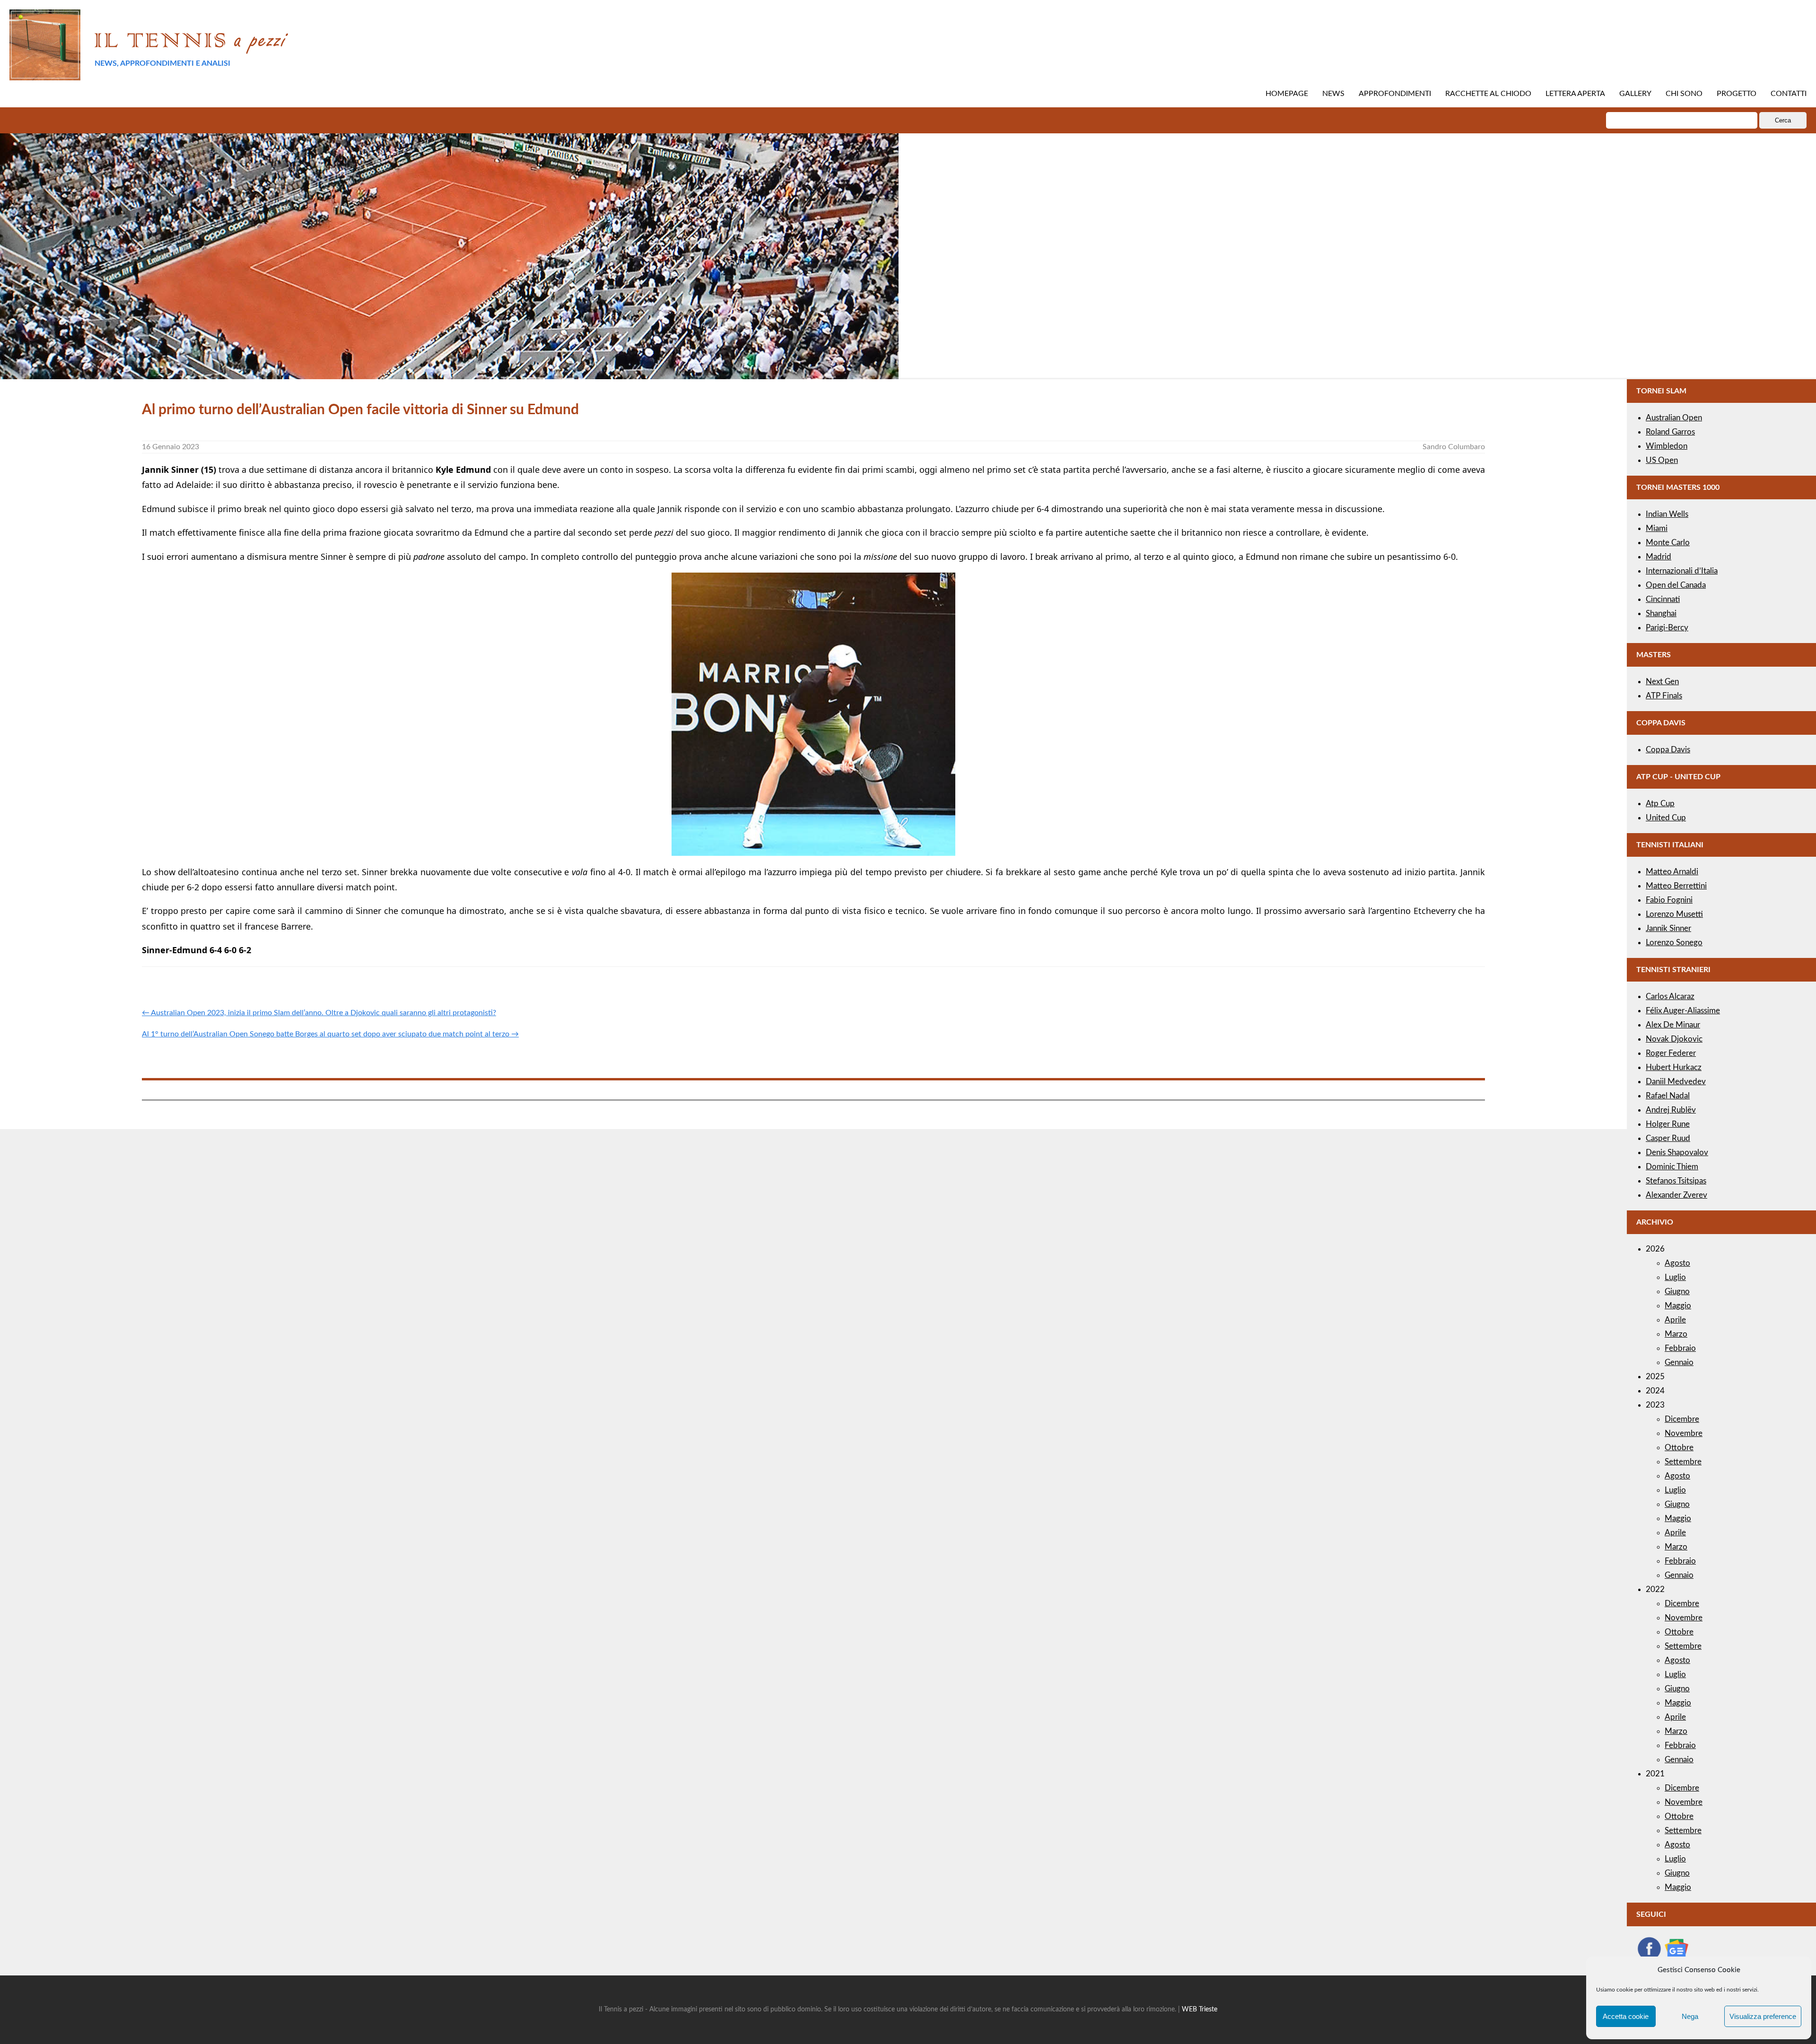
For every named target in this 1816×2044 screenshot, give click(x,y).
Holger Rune (1668, 1124)
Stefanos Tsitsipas (1676, 1181)
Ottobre (1679, 1448)
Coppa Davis (1668, 750)
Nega (1690, 2016)
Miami (1657, 528)
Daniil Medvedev (1676, 1082)
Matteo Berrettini (1676, 886)
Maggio (1678, 1306)
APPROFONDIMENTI (1395, 94)
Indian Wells (1667, 514)
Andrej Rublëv (1671, 1110)
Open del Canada (1676, 585)
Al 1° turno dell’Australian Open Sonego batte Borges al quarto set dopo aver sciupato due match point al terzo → (330, 1034)
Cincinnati (1663, 599)
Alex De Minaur (1673, 1025)
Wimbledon (1667, 446)
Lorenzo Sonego (1674, 943)
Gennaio (1679, 1362)
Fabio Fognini (1669, 900)
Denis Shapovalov (1677, 1152)
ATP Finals (1664, 696)
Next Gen (1662, 682)
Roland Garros (1670, 432)
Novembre (1684, 1433)
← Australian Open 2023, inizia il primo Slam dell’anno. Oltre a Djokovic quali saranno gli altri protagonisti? (319, 1013)
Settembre (1683, 1462)
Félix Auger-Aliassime (1683, 1011)
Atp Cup (1660, 804)
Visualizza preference (1763, 2016)
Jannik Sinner (1668, 928)
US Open (1662, 460)
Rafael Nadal (1668, 1096)
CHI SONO (1684, 94)
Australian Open (1674, 418)
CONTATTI (1789, 94)
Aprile (1675, 1320)
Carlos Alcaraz (1670, 996)
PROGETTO (1737, 94)
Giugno (1677, 1292)
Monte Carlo (1668, 543)
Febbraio (1680, 1348)
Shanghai (1661, 613)
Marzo (1676, 1334)
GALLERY (1635, 94)
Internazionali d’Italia (1682, 571)
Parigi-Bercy (1667, 628)
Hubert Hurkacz (1674, 1067)
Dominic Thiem (1672, 1167)
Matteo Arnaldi (1672, 872)
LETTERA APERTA (1575, 94)
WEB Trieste (1200, 2009)
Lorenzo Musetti (1674, 914)
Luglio (1675, 1277)
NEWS (1333, 94)
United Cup (1666, 818)
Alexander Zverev (1676, 1195)
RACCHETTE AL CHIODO (1488, 94)
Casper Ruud (1668, 1138)
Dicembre (1682, 1419)
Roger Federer (1671, 1053)
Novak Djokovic (1674, 1039)
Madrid (1659, 557)
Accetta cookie (1626, 2016)
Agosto (1677, 1263)
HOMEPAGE (1287, 94)
